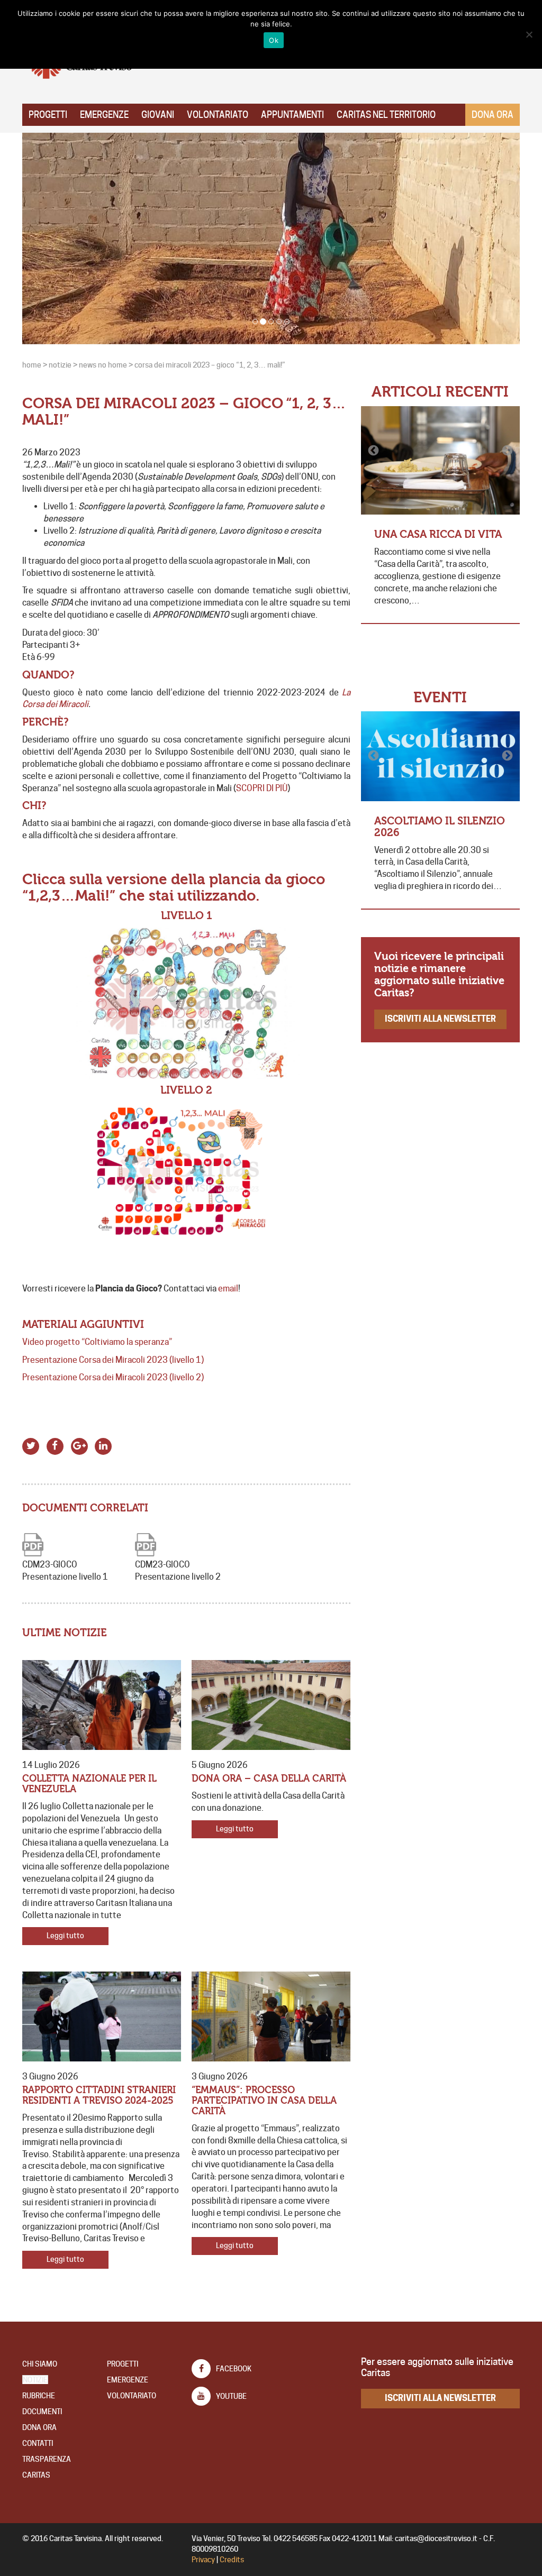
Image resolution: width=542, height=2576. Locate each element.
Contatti (38, 2443)
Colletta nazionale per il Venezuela (89, 1784)
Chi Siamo (40, 2364)
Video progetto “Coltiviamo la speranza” (97, 1342)
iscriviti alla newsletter (440, 1019)
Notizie (35, 2380)
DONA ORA (39, 2427)
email (228, 1289)
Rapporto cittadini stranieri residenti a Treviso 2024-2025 (99, 2096)
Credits (232, 2560)
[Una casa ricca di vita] (440, 460)
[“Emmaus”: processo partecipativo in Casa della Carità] (271, 2016)
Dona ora (493, 115)
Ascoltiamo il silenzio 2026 (440, 827)
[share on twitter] (31, 1445)
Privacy (203, 2560)
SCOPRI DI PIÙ (262, 788)
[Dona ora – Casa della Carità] (271, 1705)
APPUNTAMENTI (292, 115)
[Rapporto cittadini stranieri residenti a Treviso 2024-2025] (102, 2016)
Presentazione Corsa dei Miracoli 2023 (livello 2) (113, 1377)
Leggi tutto (65, 1936)
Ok (274, 40)
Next (507, 451)
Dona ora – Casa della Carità (269, 1779)
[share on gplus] (79, 1445)
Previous (374, 451)
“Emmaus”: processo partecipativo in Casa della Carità (264, 2101)
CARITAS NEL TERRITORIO (386, 115)
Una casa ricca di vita (438, 534)
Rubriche (39, 2396)
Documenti (42, 2412)
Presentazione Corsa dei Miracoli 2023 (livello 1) (113, 1360)
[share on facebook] (55, 1445)
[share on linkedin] (103, 1445)
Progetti (48, 115)
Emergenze (104, 115)
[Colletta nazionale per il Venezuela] (102, 1705)
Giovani (158, 115)
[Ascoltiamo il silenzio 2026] (440, 756)
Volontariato (218, 115)
